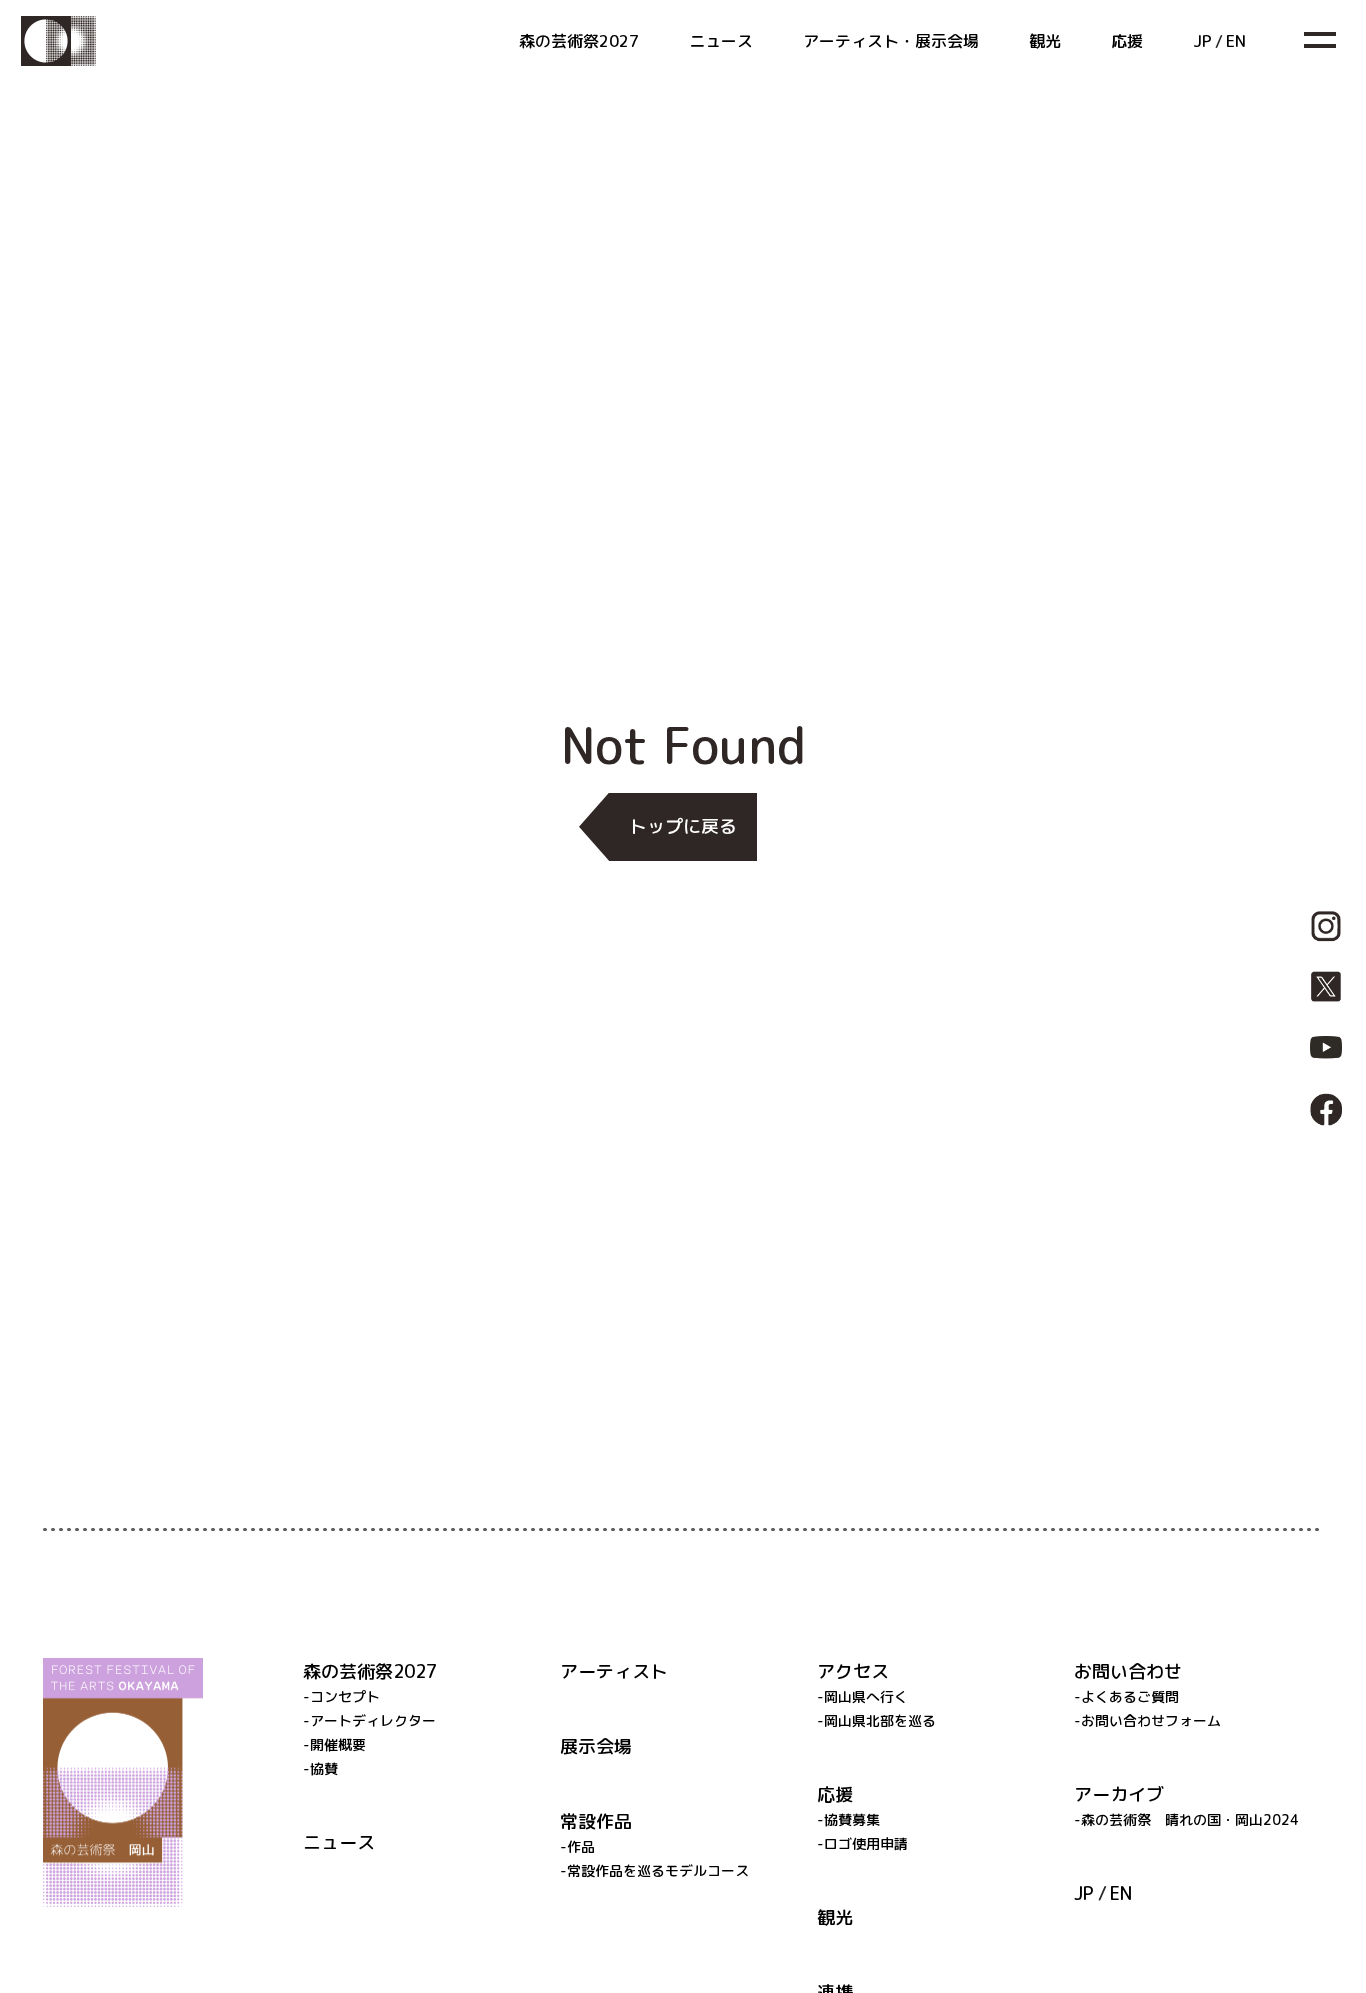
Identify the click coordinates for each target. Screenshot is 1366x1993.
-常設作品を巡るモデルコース (654, 1870)
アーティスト (614, 1671)
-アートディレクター (369, 1720)
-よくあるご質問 (1126, 1696)
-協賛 (320, 1768)
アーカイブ (1119, 1794)
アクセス (853, 1671)
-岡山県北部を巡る (876, 1720)
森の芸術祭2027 (579, 41)
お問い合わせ (1128, 1671)
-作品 (577, 1846)
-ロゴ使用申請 (862, 1843)
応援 (1127, 41)
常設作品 (596, 1821)
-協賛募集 (848, 1819)
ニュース (721, 41)
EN (1236, 41)
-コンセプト (341, 1696)
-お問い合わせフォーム (1147, 1720)
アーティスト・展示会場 (891, 41)
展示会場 (596, 1746)
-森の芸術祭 (1186, 1819)
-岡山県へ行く (862, 1696)
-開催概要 (334, 1744)
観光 (1045, 41)
